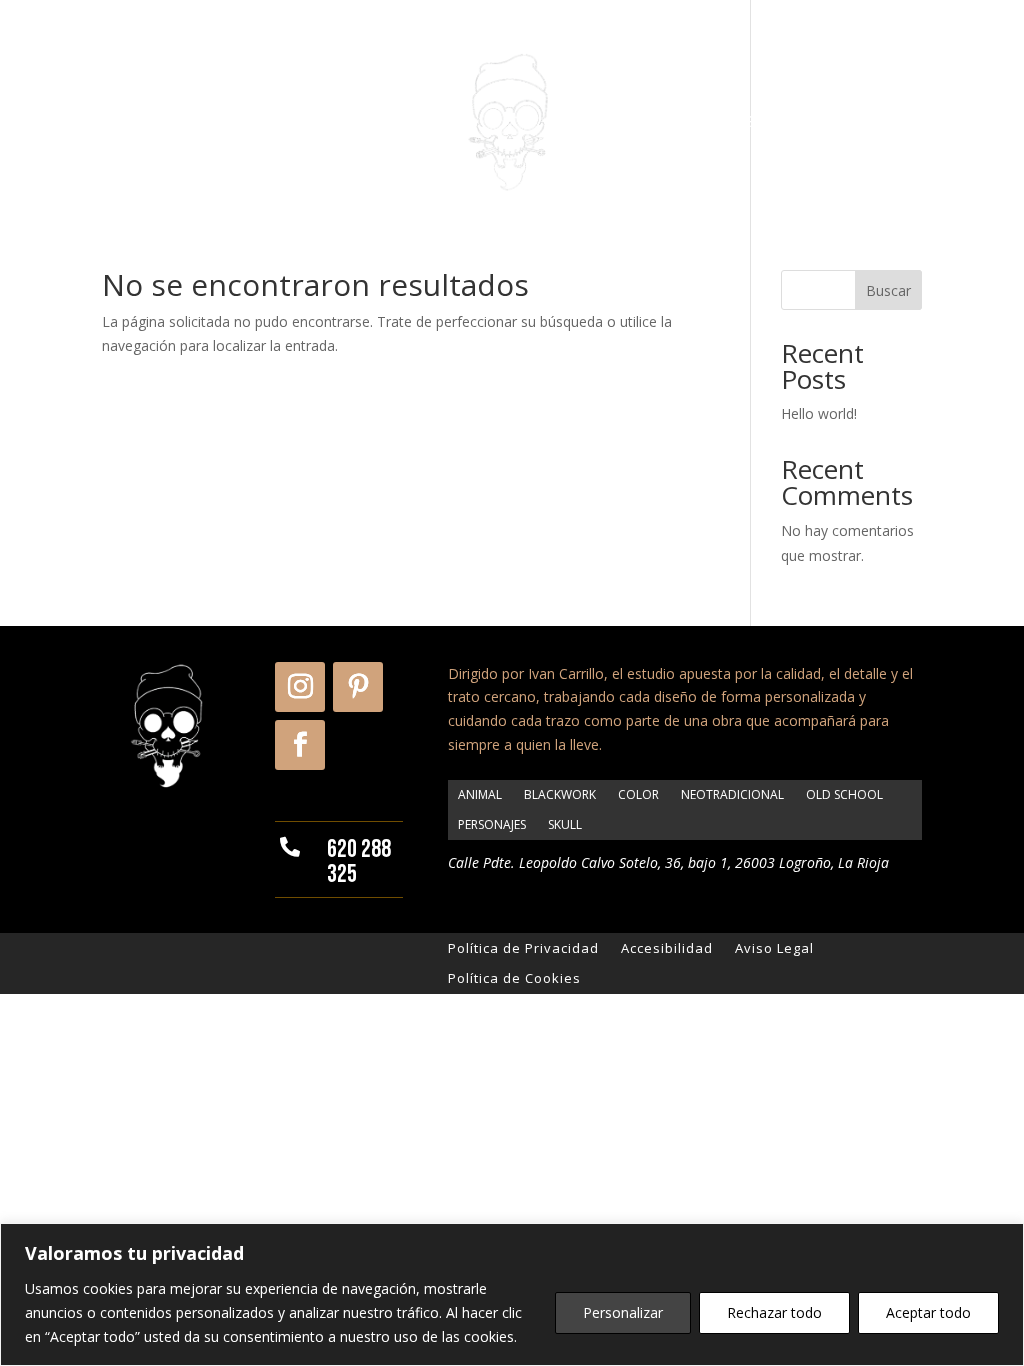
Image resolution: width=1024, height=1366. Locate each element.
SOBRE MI (167, 122)
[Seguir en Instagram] (300, 687)
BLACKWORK (560, 794)
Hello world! (819, 413)
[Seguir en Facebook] (300, 745)
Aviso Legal (774, 947)
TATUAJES (395, 122)
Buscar (888, 290)
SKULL (565, 824)
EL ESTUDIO (279, 122)
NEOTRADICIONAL (732, 794)
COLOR (638, 794)
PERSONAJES (492, 824)
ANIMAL (480, 794)
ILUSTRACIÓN (634, 122)
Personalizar (623, 1312)
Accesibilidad (667, 947)
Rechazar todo (774, 1312)
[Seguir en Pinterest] (358, 687)
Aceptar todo (928, 1312)
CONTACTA (849, 122)
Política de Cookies (514, 977)
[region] (512, 1294)
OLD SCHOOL (844, 794)
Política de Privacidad (523, 947)
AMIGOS (746, 122)
